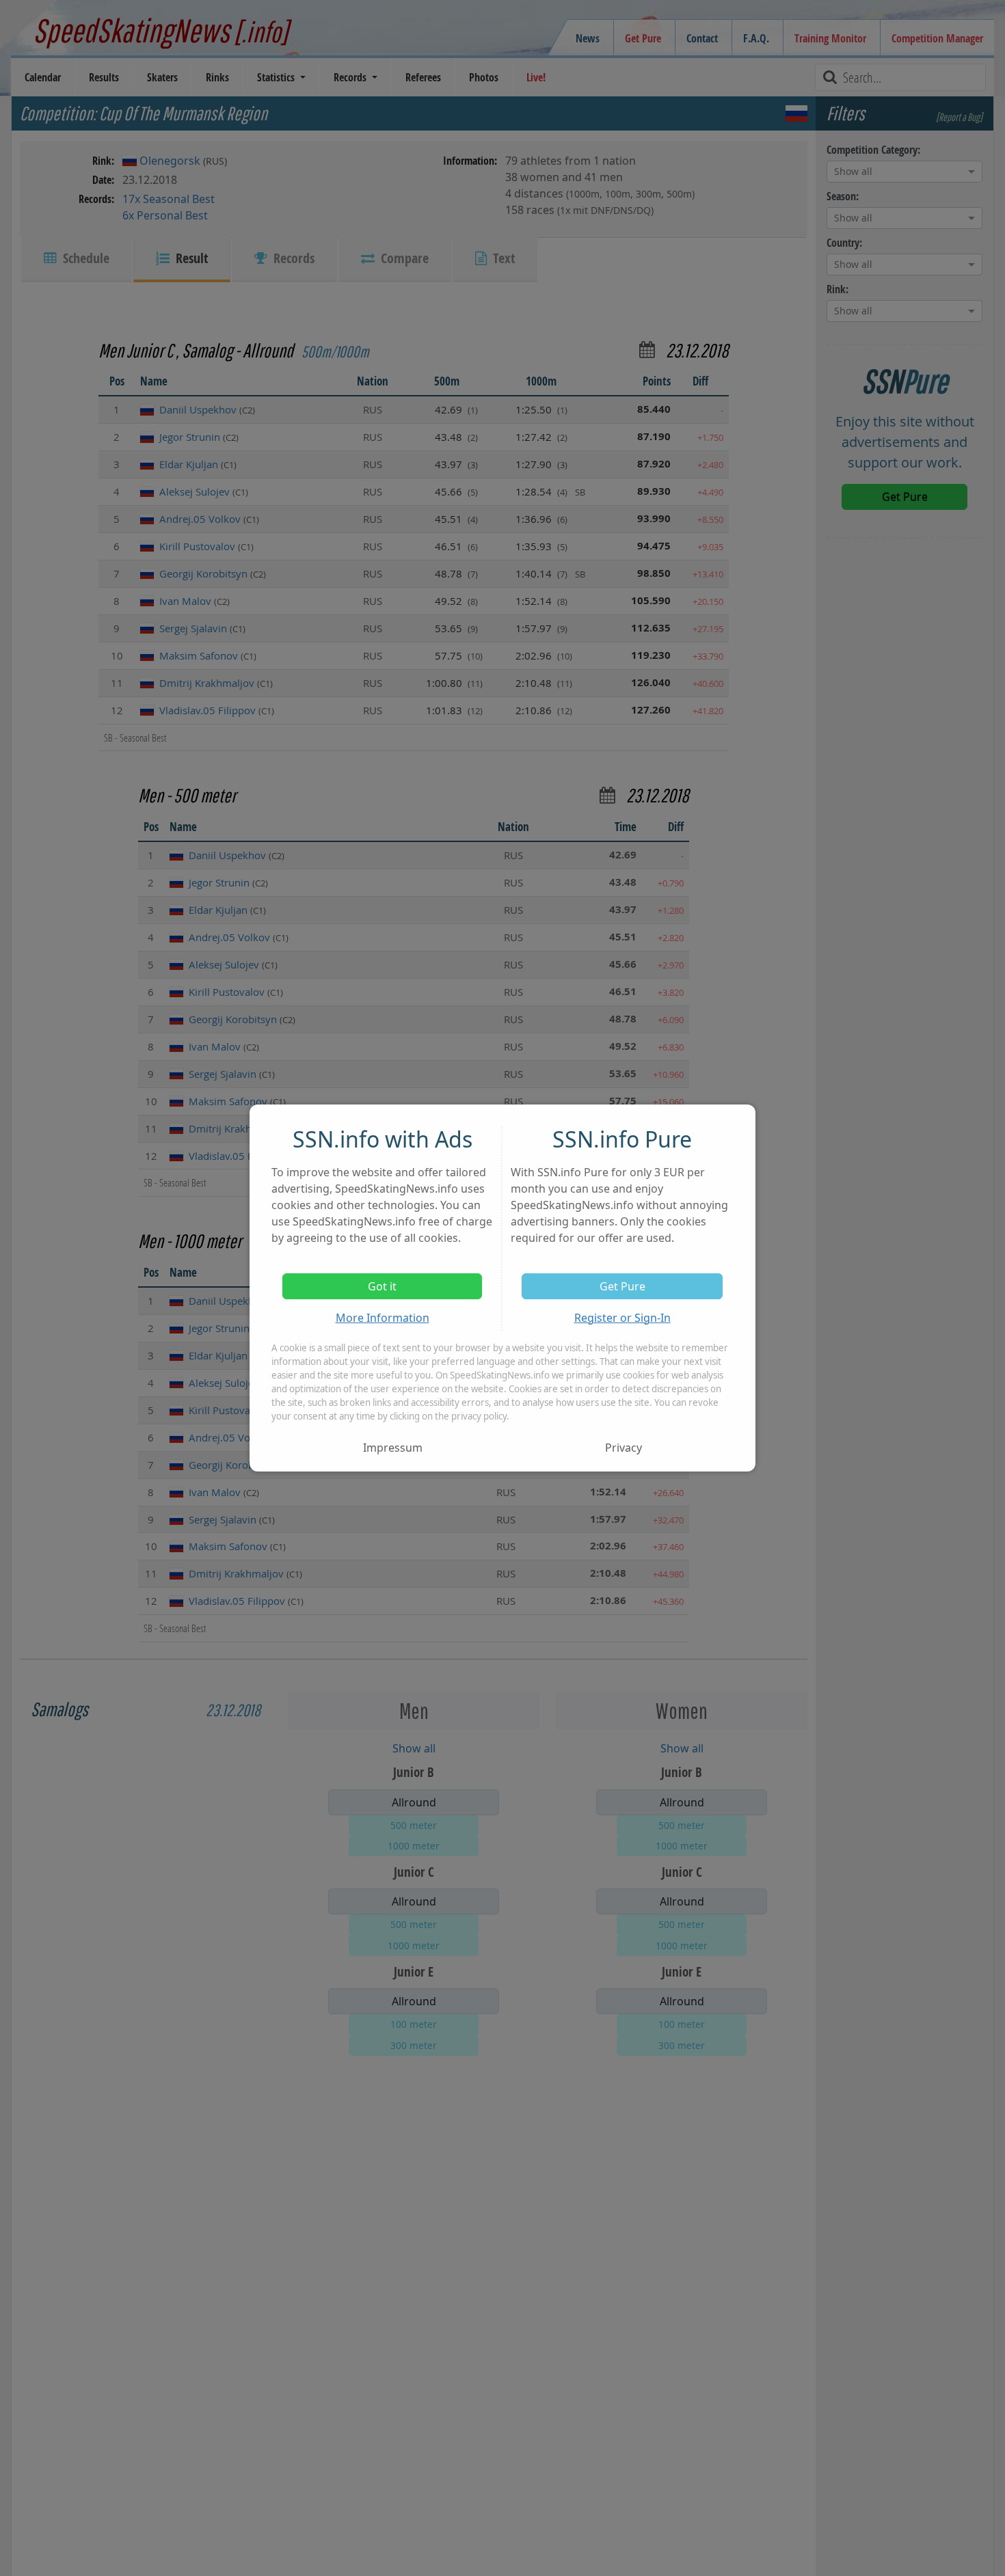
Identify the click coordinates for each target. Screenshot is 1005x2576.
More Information (383, 1318)
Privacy (624, 1448)
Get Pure (622, 1286)
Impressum (393, 1448)
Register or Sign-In (622, 1318)
